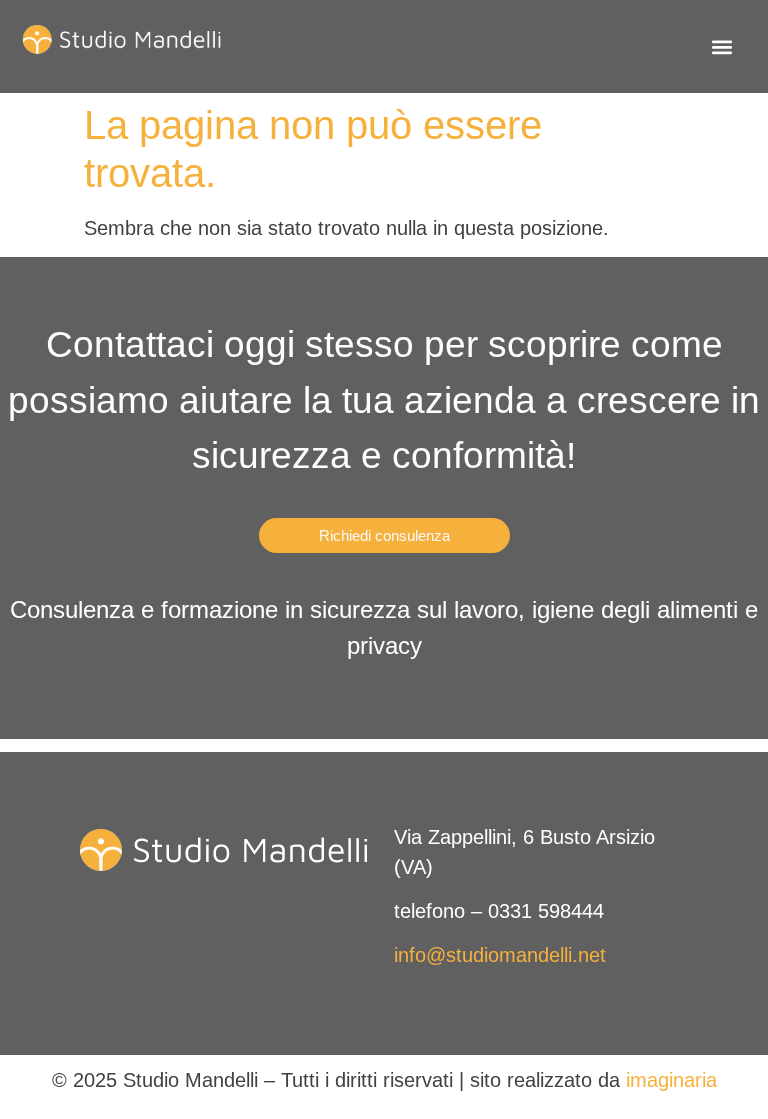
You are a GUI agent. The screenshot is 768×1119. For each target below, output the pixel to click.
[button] (721, 46)
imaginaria (671, 1080)
